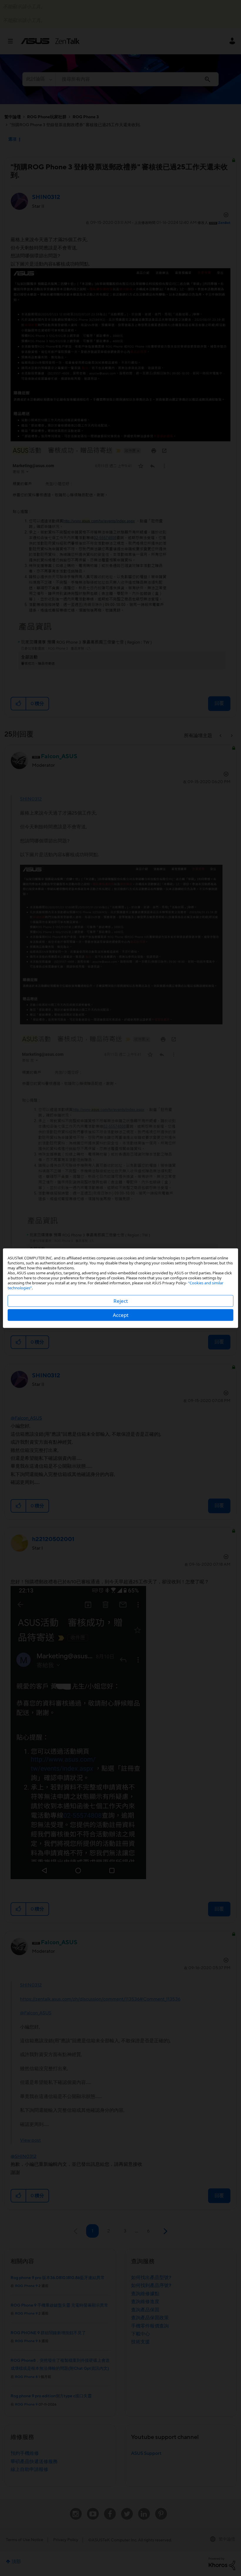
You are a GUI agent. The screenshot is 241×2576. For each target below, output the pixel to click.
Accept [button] (121, 1315)
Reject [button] (121, 1301)
